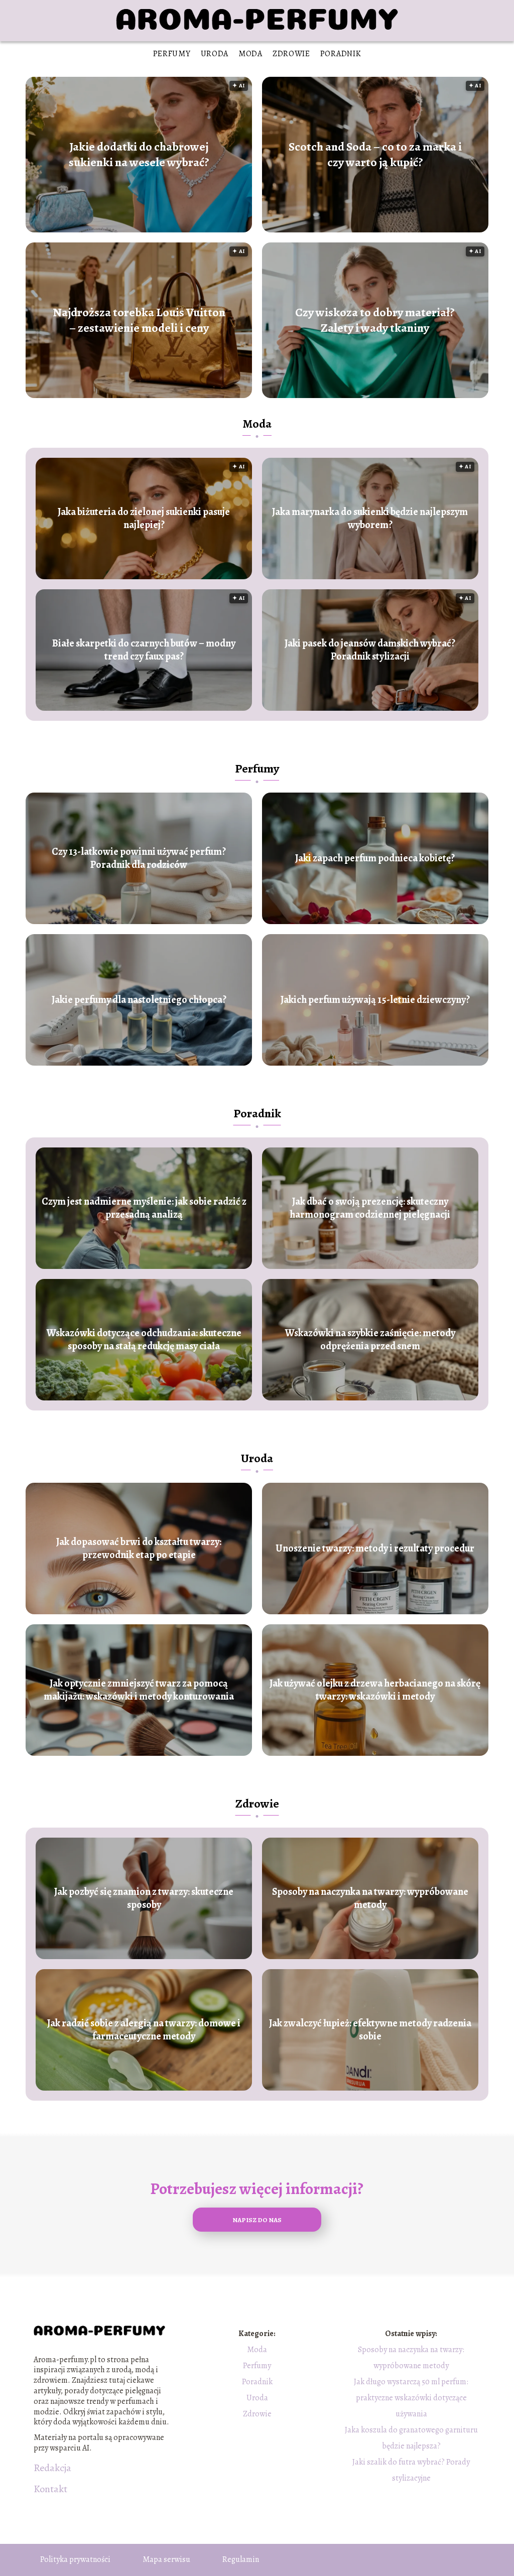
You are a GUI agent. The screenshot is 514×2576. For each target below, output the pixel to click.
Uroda (215, 54)
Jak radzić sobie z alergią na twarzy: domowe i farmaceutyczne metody (144, 2030)
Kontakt (50, 2489)
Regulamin (241, 2559)
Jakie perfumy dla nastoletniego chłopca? (139, 1000)
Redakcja (52, 2468)
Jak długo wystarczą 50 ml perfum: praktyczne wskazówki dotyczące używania (411, 2398)
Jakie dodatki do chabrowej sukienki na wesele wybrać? (139, 155)
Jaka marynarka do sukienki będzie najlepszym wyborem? (370, 519)
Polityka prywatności (75, 2559)
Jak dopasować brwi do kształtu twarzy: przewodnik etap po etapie (139, 1549)
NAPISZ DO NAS (257, 2220)
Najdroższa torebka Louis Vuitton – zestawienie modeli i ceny (139, 320)
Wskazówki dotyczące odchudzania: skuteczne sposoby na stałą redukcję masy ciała (144, 1340)
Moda (250, 54)
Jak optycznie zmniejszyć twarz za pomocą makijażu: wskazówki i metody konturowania (139, 1690)
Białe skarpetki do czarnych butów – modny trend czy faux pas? (144, 650)
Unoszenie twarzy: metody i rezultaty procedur (375, 1549)
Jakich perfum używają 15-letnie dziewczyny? (375, 1000)
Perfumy (172, 54)
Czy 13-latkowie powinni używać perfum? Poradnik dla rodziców (139, 858)
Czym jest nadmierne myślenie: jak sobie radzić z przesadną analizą (144, 1208)
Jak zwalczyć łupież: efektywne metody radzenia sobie (370, 2030)
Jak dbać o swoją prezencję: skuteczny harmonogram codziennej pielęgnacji (370, 1208)
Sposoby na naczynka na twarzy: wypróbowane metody (370, 1898)
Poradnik (341, 54)
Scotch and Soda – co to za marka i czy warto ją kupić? (375, 155)
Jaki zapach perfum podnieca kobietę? (375, 858)
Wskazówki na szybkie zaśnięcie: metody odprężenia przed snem (370, 1340)
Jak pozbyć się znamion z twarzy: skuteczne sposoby (144, 1898)
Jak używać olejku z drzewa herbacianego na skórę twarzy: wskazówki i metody (375, 1690)
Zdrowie (291, 54)
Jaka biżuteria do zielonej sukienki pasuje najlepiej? (144, 519)
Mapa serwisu (166, 2559)
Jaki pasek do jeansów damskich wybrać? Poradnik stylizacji (370, 650)
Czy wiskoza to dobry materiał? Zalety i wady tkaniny (375, 320)
